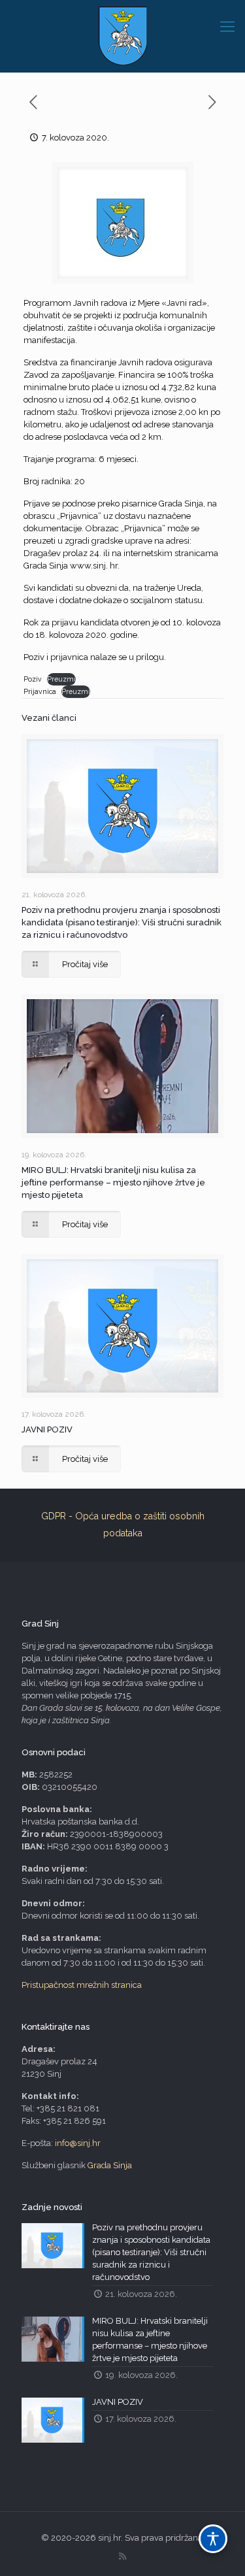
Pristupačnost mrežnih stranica (82, 1985)
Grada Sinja (110, 2165)
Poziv (33, 679)
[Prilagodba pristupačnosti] (213, 2539)
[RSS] (122, 2556)
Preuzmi (61, 679)
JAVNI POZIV (47, 1429)
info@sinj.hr (78, 2143)
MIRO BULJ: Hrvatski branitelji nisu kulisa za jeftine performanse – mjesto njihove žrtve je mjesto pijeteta (113, 1182)
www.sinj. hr (94, 566)
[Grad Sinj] (122, 36)
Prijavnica (40, 691)
